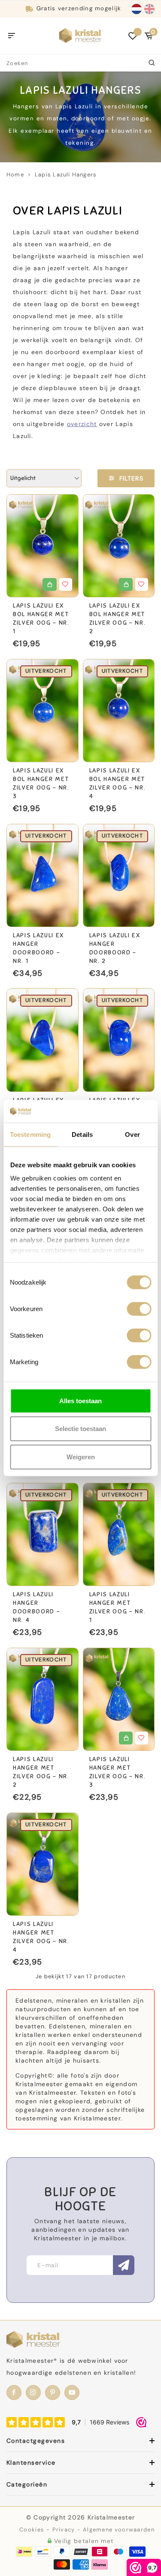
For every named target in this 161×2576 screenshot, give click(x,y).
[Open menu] (12, 36)
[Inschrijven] (124, 2265)
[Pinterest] (53, 2393)
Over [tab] (132, 1134)
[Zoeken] (152, 63)
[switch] (139, 1309)
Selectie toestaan (80, 1429)
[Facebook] (14, 2393)
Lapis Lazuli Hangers (66, 174)
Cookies (32, 2530)
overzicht (82, 424)
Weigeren (81, 1456)
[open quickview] (49, 584)
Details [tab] (82, 1134)
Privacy (64, 2530)
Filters (131, 478)
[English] (149, 9)
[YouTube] (72, 2393)
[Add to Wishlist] (66, 584)
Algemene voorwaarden (119, 2530)
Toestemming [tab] (30, 1134)
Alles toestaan (80, 1400)
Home (15, 174)
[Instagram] (33, 2393)
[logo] (80, 35)
